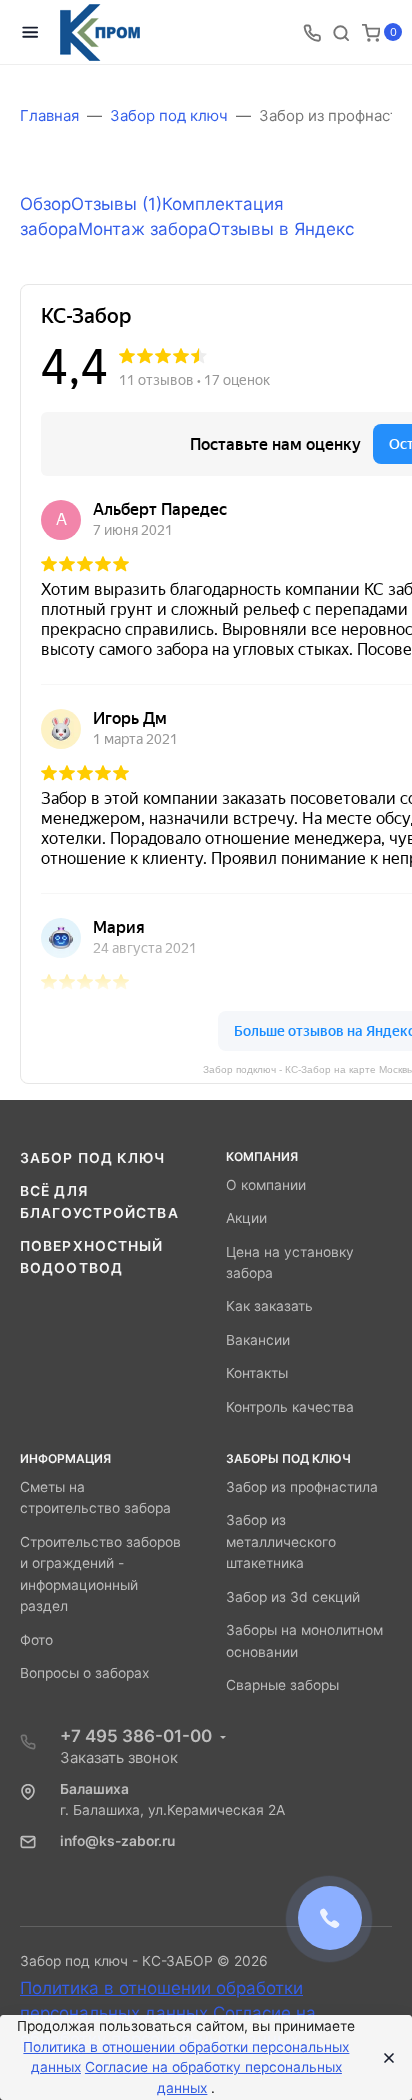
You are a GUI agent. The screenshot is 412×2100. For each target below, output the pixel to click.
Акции (246, 1218)
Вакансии (258, 1340)
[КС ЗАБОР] (100, 32)
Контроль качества (290, 1407)
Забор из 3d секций (293, 1597)
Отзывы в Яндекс (281, 229)
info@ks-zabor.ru (117, 1841)
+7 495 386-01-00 (136, 1736)
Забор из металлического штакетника (281, 1541)
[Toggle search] (341, 32)
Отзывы (116, 204)
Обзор (45, 204)
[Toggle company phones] (312, 32)
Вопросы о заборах (84, 1673)
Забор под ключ (93, 1158)
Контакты (257, 1373)
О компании (266, 1185)
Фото (36, 1640)
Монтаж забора (143, 229)
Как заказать (269, 1306)
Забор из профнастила (302, 1487)
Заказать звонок (119, 1757)
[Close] (383, 2058)
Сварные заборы (282, 1685)
